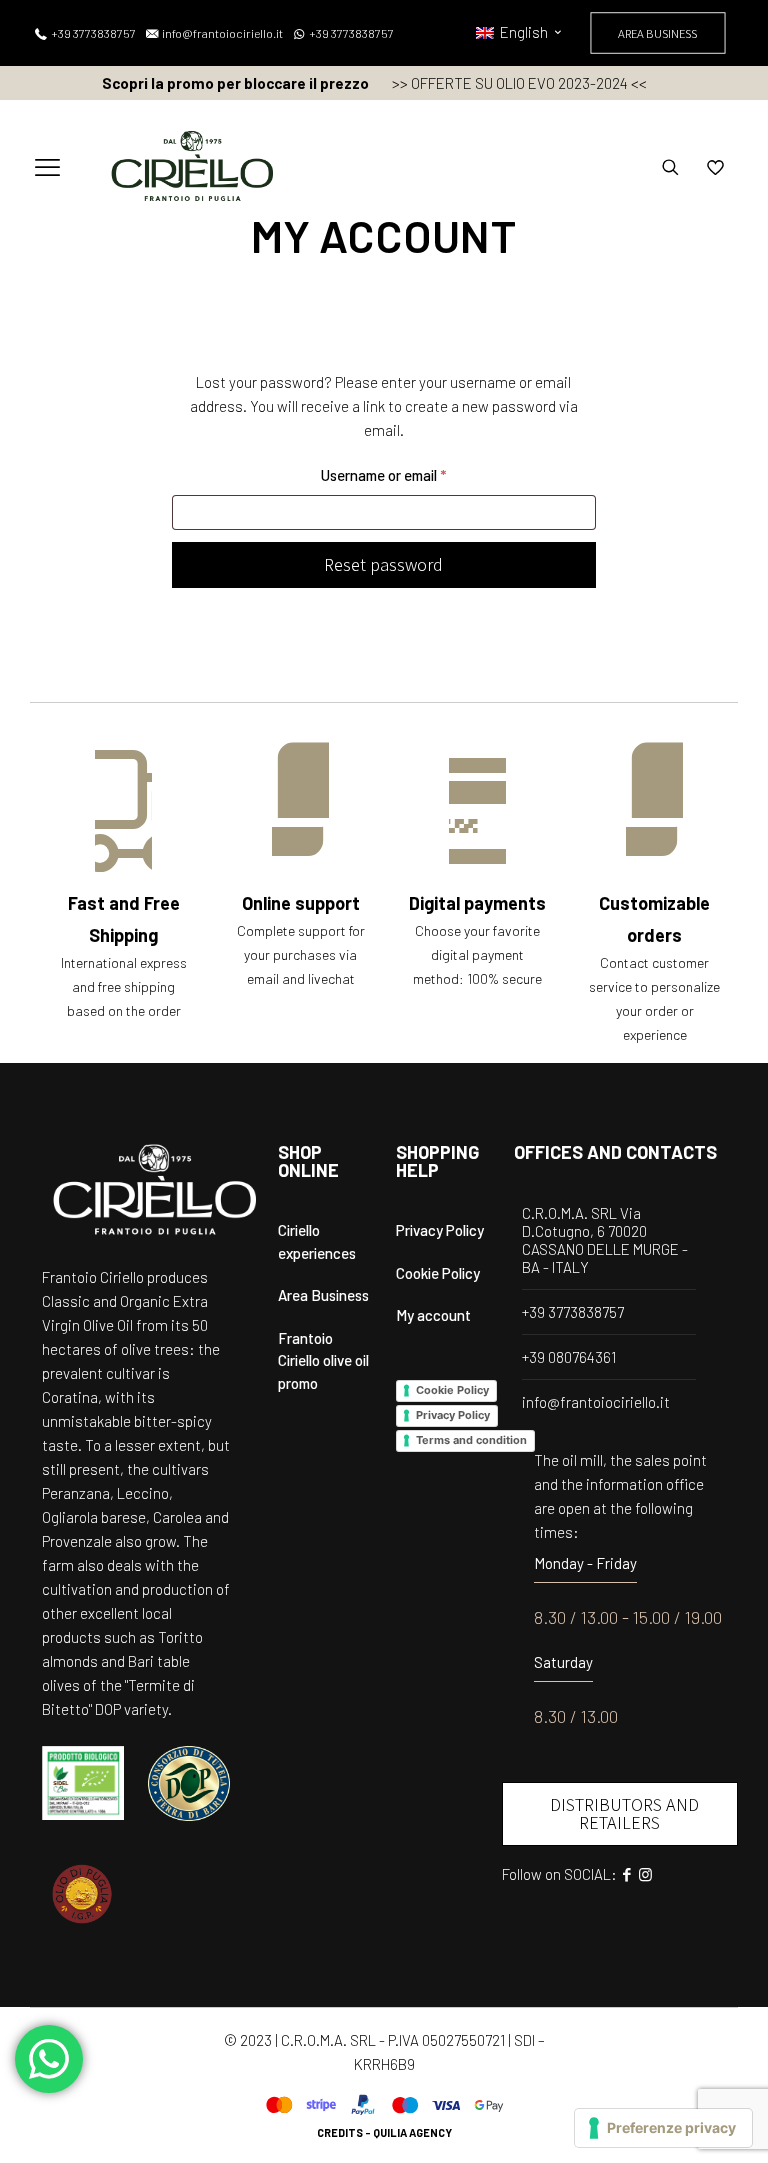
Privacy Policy (440, 1230)
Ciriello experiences (317, 1241)
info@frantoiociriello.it (596, 1402)
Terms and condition (471, 1440)
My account (433, 1315)
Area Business (323, 1295)
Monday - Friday (585, 1563)
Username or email (412, 474)
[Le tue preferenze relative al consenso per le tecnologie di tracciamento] (663, 2128)
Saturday (563, 1662)
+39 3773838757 (573, 1312)
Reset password (383, 564)
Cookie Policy (438, 1273)
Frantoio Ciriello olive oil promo (323, 1360)
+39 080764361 (569, 1357)
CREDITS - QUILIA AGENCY (384, 2132)
